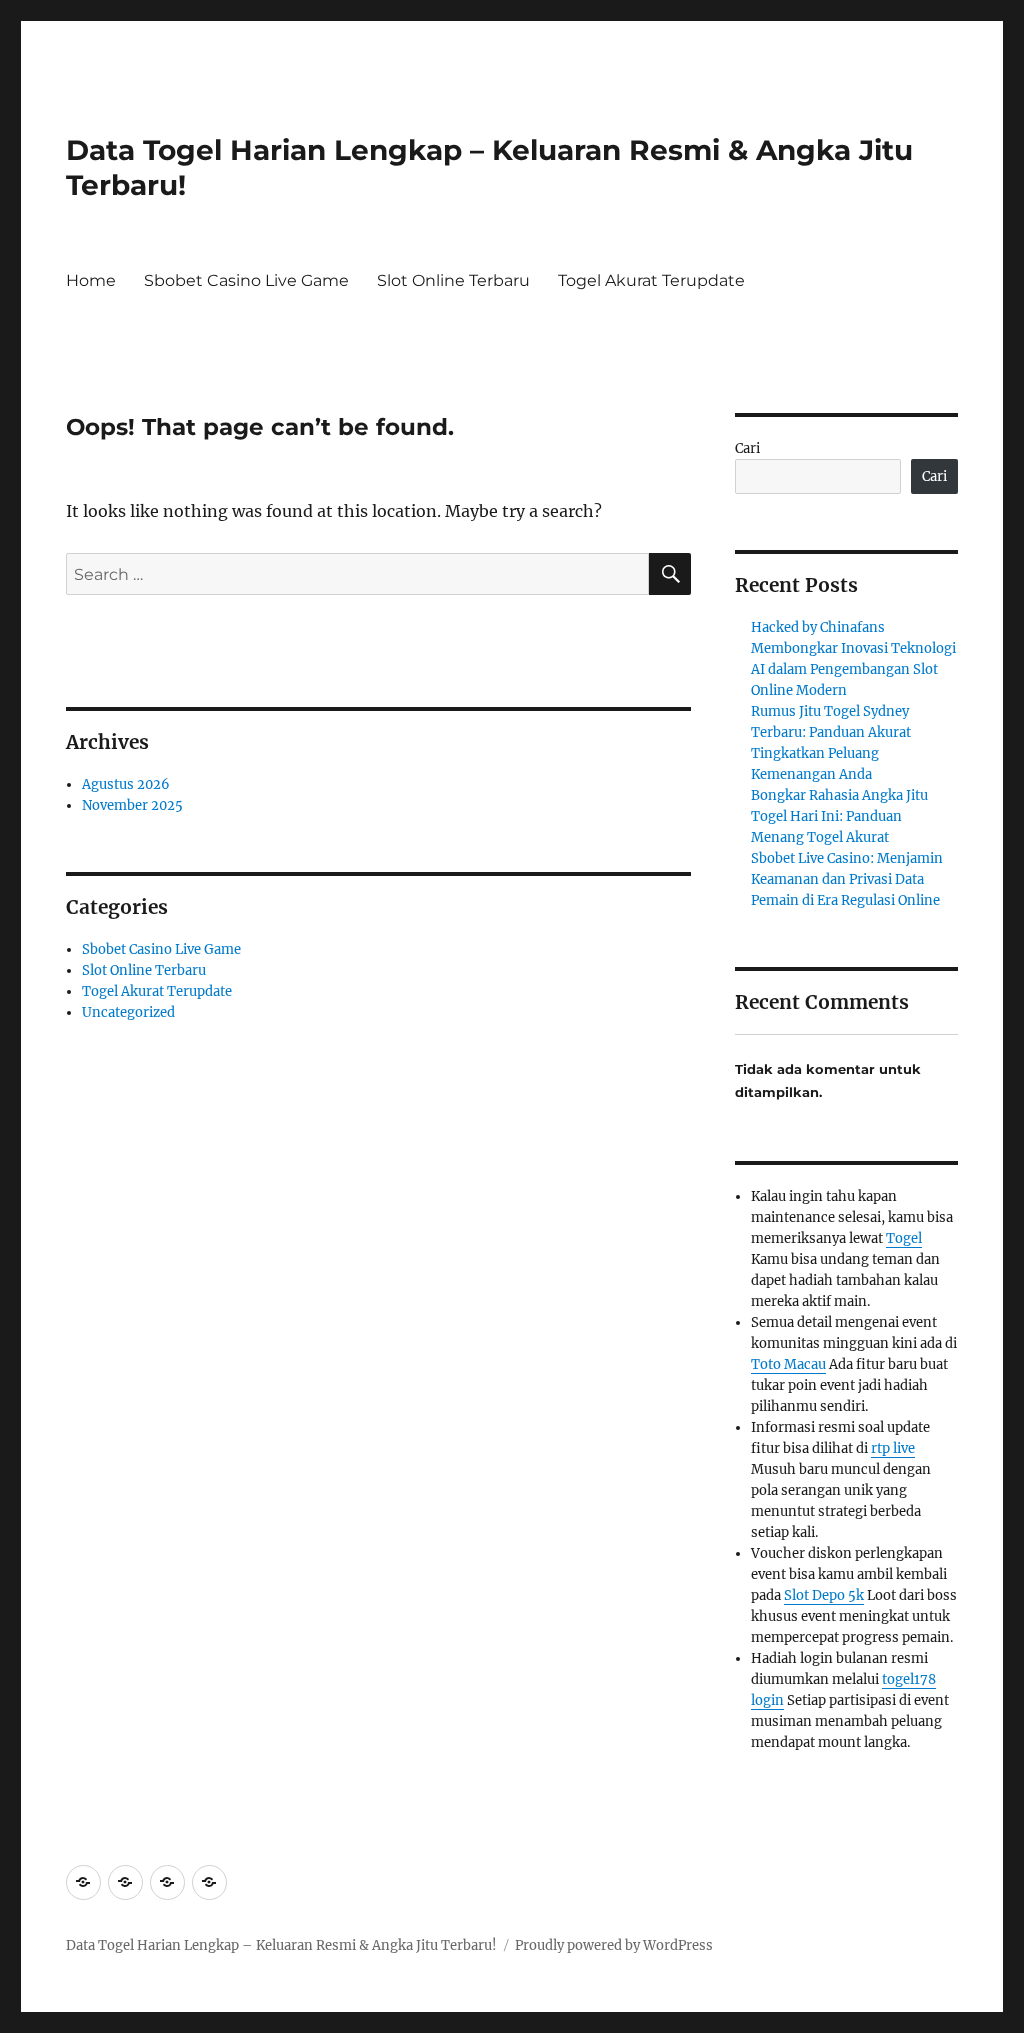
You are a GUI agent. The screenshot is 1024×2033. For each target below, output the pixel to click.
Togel (904, 1238)
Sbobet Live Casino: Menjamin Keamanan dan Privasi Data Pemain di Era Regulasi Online (847, 879)
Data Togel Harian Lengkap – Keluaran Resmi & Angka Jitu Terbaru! (281, 1945)
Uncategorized (128, 1012)
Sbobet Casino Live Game (246, 280)
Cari (747, 448)
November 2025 (132, 805)
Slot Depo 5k (824, 1595)
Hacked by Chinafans (818, 627)
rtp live (893, 1448)
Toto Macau (788, 1364)
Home (91, 280)
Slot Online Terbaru (453, 280)
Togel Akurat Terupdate (651, 280)
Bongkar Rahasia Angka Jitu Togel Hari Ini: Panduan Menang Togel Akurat (839, 816)
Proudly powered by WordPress (614, 1945)
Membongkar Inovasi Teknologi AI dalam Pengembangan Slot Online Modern (853, 669)
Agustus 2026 (126, 784)
